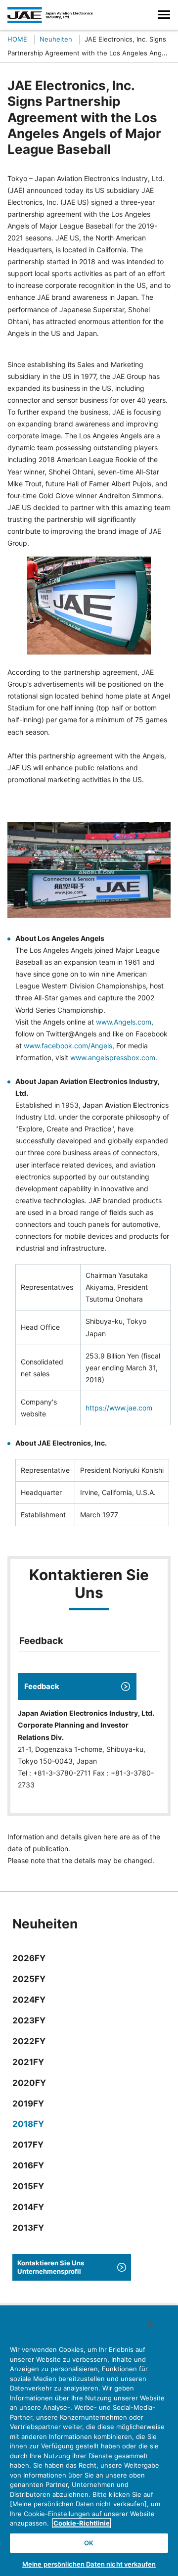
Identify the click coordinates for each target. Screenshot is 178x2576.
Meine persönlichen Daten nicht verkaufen (89, 2564)
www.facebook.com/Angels (68, 1046)
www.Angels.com (124, 1022)
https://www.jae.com (119, 1408)
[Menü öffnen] (164, 15)
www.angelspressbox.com (113, 1057)
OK (89, 2543)
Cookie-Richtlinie (82, 2523)
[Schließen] (150, 2324)
